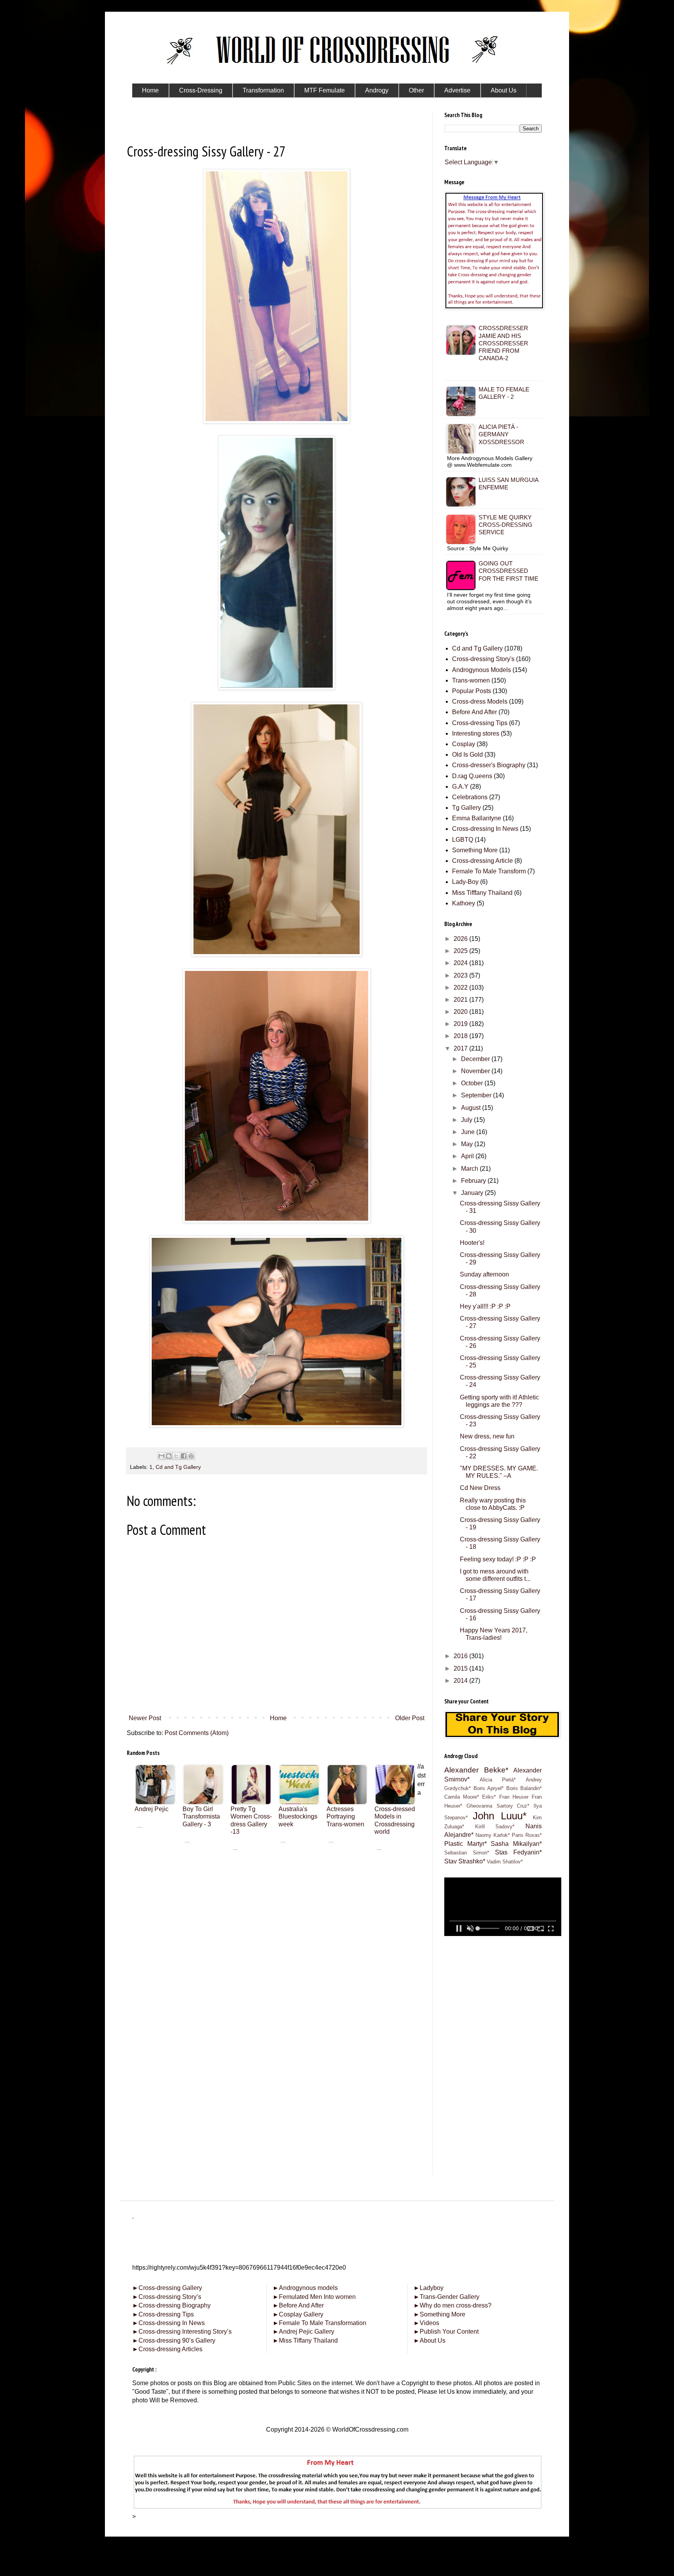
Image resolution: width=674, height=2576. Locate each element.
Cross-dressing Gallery (167, 2288)
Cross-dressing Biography (171, 2305)
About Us (429, 2340)
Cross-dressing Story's (483, 659)
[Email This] (161, 1456)
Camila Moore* (462, 1797)
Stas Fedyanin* (518, 1852)
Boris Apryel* (489, 1788)
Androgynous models (305, 2288)
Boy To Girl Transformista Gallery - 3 (201, 1816)
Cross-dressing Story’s (167, 2297)
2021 (461, 1000)
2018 (461, 1036)
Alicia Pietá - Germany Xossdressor (501, 434)
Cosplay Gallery (298, 2314)
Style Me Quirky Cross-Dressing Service (505, 525)
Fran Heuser (514, 1797)
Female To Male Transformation (319, 2323)
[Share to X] (176, 1456)
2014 (461, 1681)
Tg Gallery (466, 808)
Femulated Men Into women (314, 2297)
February (474, 1181)
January (473, 1193)
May (468, 1144)
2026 (461, 939)
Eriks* (489, 1797)
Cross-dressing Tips (480, 723)
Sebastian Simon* (467, 1853)
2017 (461, 1048)
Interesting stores (476, 733)
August (472, 1108)
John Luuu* (499, 1816)
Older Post (410, 1718)
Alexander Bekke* (476, 1770)
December (476, 1059)
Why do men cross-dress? (452, 2305)
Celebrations (470, 797)
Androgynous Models (482, 670)
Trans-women (471, 680)
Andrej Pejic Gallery (303, 2332)
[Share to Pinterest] (191, 1456)
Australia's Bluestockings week (298, 1816)
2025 (461, 951)
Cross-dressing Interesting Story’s (185, 2332)
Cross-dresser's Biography (489, 765)
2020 (461, 1012)
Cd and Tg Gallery (178, 1467)
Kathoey (464, 903)
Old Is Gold (467, 755)
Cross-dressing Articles (170, 2349)
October (473, 1083)
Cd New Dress (480, 1488)
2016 (461, 1656)
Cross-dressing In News (485, 829)
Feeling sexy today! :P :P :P (498, 1559)
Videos (426, 2323)
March (470, 1169)
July (467, 1120)
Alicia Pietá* (498, 1780)
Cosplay (464, 744)
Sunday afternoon (484, 1274)
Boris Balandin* (524, 1788)
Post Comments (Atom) (197, 1733)
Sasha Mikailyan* (516, 1844)
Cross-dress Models (480, 701)
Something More (475, 850)
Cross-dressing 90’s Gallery (174, 2340)
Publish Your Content (446, 2332)
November (476, 1071)
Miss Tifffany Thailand (482, 893)
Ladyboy (428, 2288)
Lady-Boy (465, 882)
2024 (461, 963)
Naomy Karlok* (493, 1835)
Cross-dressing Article (482, 861)
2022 (461, 988)
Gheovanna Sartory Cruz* (498, 1806)
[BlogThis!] (169, 1456)
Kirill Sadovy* (495, 1827)
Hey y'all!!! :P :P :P (485, 1306)
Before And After (474, 712)
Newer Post (145, 1718)
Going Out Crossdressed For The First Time (508, 571)
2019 (461, 1024)
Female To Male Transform (489, 871)
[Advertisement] (277, 1906)
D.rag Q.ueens (472, 776)
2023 (461, 975)
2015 (461, 1668)
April (468, 1156)
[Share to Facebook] (184, 1456)
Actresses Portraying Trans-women (345, 1816)
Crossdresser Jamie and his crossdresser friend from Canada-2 (503, 343)
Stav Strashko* (465, 1861)
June (469, 1132)
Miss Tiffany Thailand (305, 2340)
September (477, 1095)
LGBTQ (463, 840)
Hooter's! (472, 1243)
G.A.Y (460, 787)
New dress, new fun (487, 1436)
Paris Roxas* (527, 1835)
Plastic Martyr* (466, 1844)
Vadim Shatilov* (505, 1862)
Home (278, 1718)
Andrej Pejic (152, 1809)
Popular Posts (472, 691)
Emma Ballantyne (477, 818)
